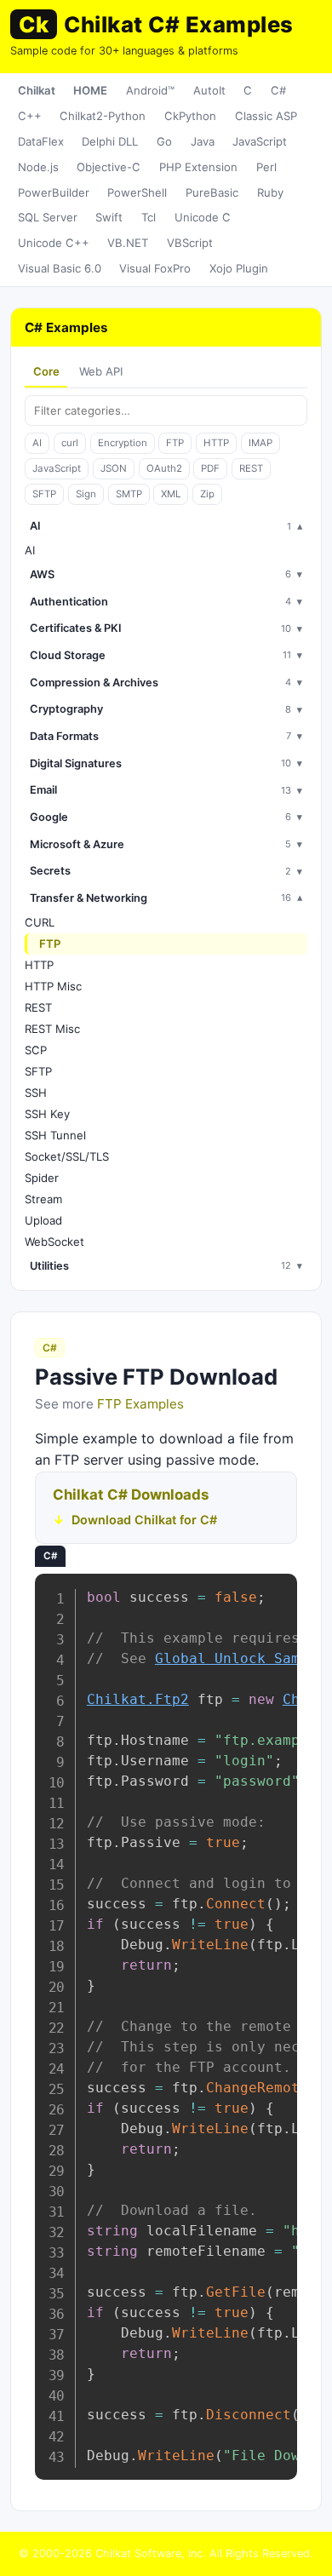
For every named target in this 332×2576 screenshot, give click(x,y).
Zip (207, 494)
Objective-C (109, 167)
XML (171, 494)
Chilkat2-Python (103, 116)
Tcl (149, 217)
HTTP (216, 443)
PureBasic (212, 192)
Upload (43, 1220)
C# (278, 90)
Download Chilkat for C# (144, 1520)
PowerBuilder (54, 192)
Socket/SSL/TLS (67, 1156)
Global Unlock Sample (240, 1658)
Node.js (38, 167)
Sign (86, 494)
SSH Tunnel (55, 1135)
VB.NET (128, 243)
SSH (36, 1093)
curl (70, 443)
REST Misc (52, 1029)
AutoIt (209, 90)
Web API (101, 371)
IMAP (260, 443)
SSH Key (47, 1114)
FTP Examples (140, 1404)
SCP (36, 1050)
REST (251, 468)
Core (46, 371)
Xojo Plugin (239, 268)
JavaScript (260, 141)
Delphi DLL (110, 141)
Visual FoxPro (155, 268)
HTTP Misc (53, 986)
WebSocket (54, 1242)
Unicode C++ (54, 243)
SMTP (129, 494)
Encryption (123, 443)
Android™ (150, 90)
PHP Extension (198, 167)
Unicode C (203, 217)
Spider (42, 1178)
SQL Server (48, 217)
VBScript (190, 243)
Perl (266, 167)
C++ (30, 116)
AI (37, 443)
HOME (90, 90)
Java (203, 141)
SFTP (44, 494)
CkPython (190, 116)
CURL (40, 922)
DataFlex (41, 141)
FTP (175, 443)
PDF (210, 468)
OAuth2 (164, 468)
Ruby (270, 192)
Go (164, 141)
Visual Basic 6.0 (60, 268)
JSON (114, 468)
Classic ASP (266, 116)
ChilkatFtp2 (138, 1699)
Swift (109, 217)
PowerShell (137, 192)
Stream (43, 1199)
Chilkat (37, 90)
